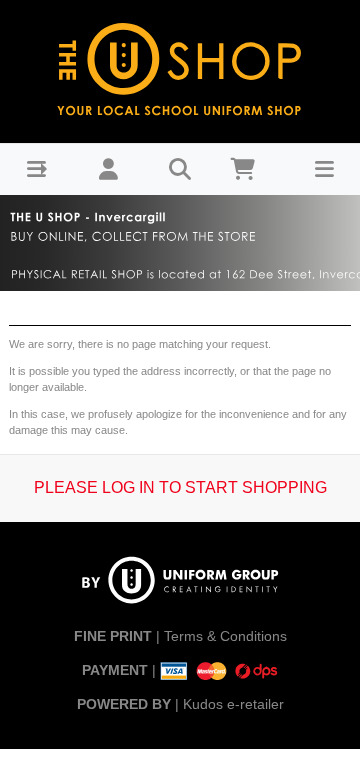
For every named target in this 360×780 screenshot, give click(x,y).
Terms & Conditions (225, 636)
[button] (36, 169)
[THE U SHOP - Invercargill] (180, 66)
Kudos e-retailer (233, 704)
